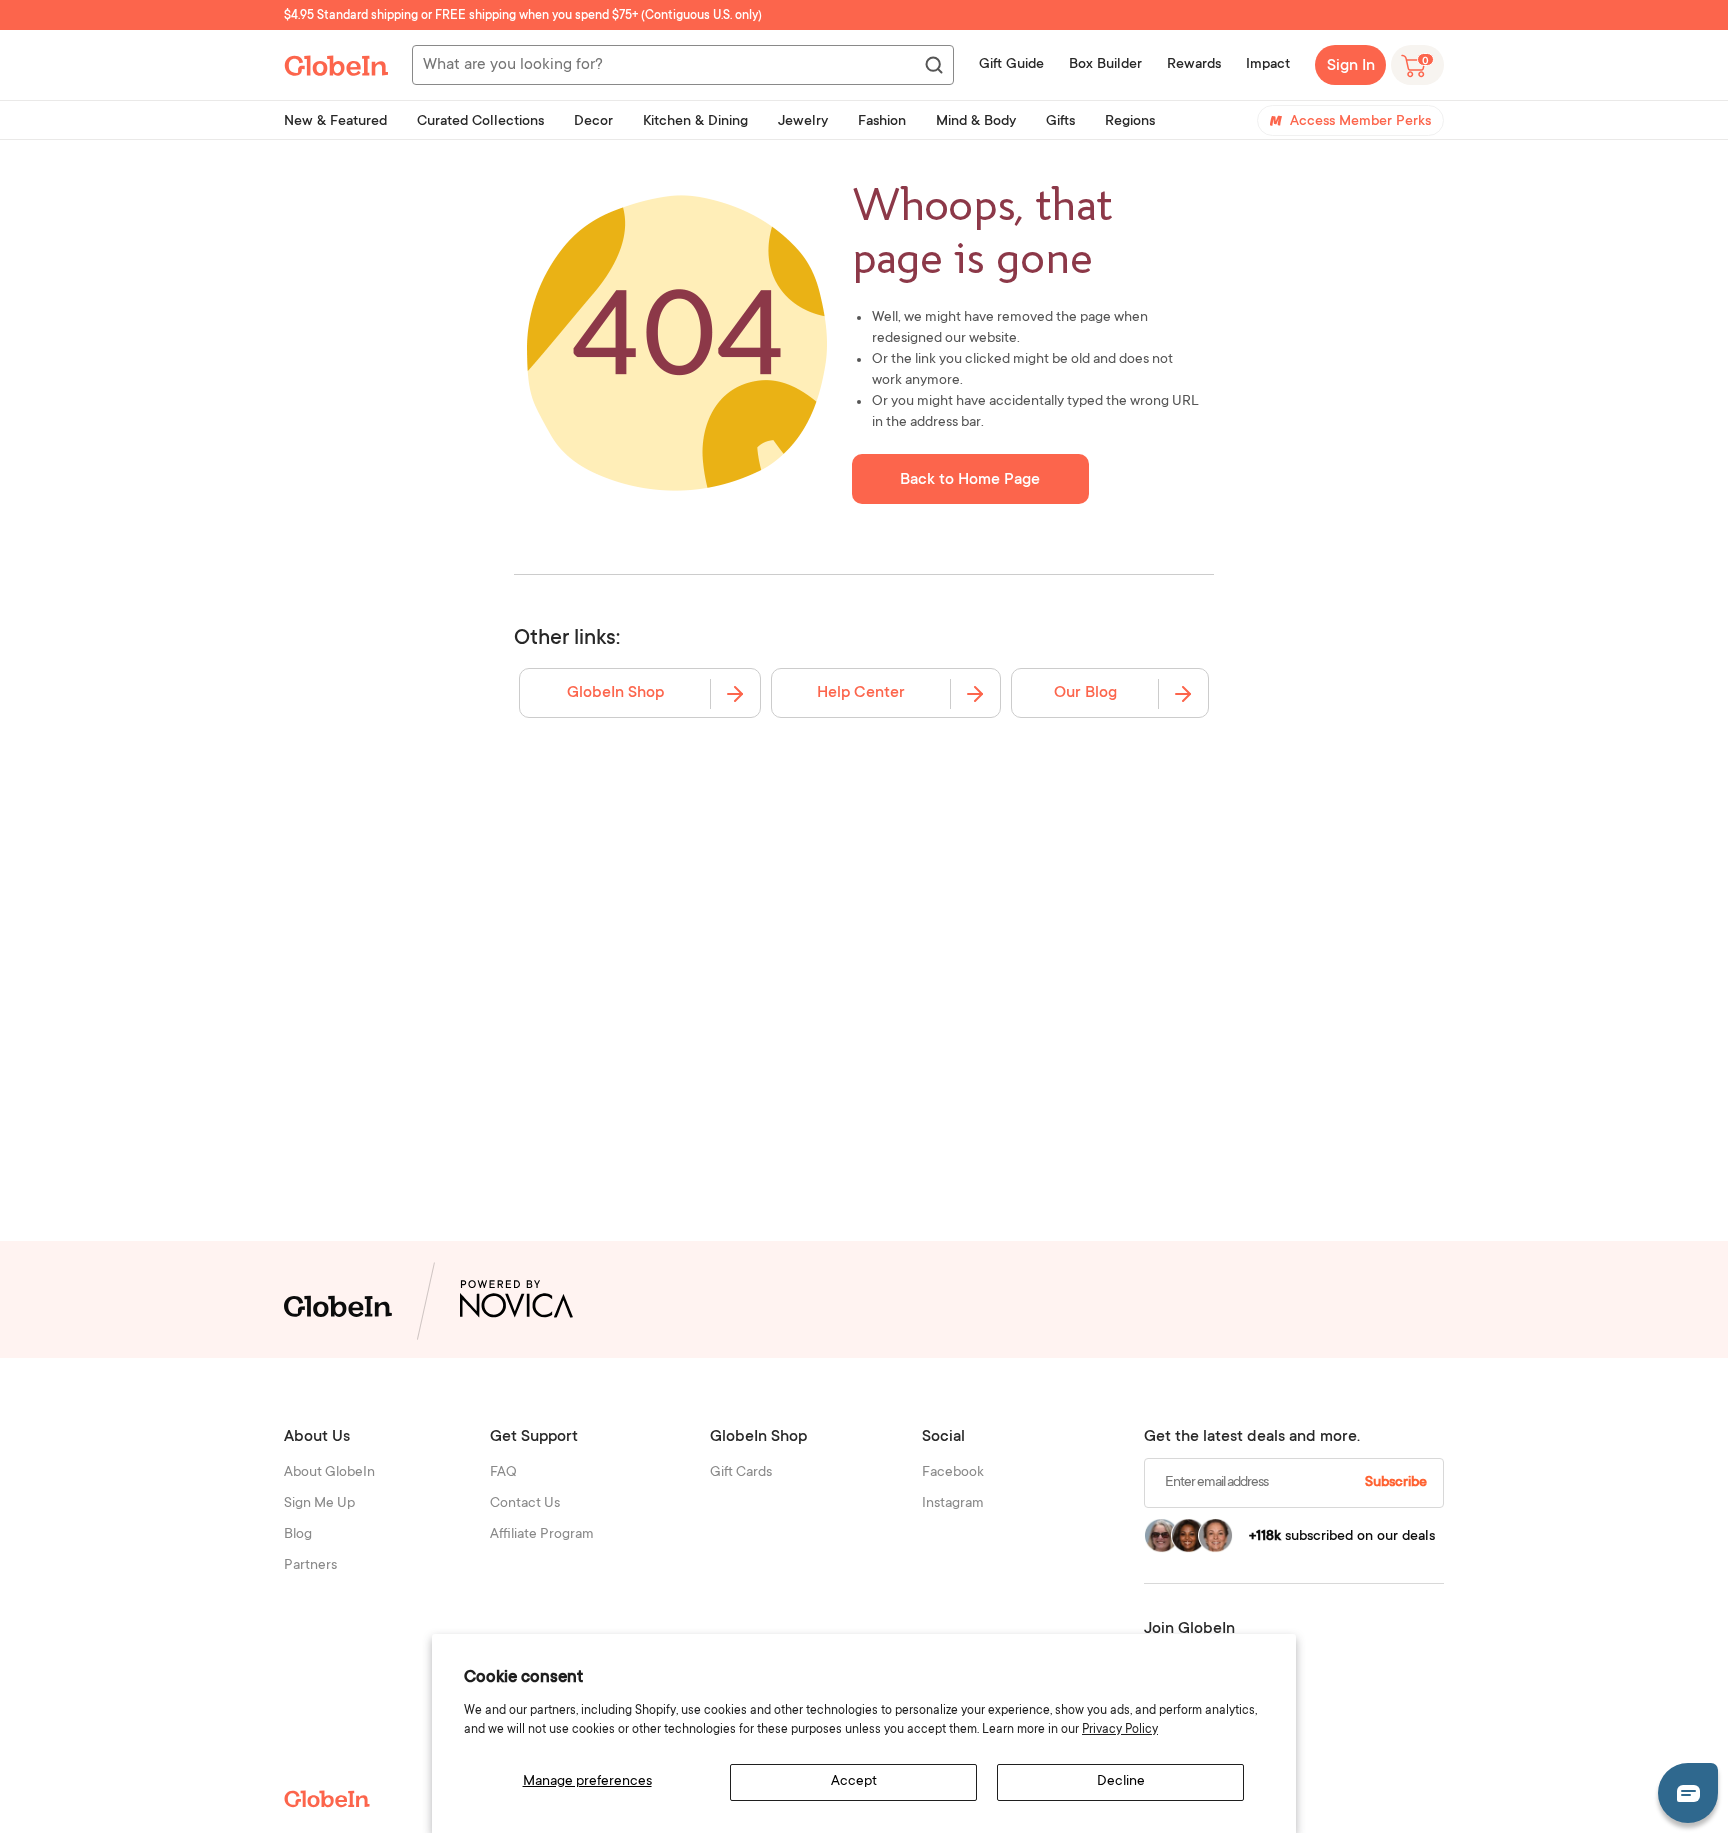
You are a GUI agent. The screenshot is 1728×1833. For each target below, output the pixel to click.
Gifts (1060, 122)
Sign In (1351, 66)
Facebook (953, 1473)
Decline (1121, 1782)
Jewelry (803, 122)
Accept (854, 1782)
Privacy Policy (1120, 1730)
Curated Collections (480, 122)
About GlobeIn (329, 1473)
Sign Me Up (319, 1504)
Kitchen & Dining (695, 122)
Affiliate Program (542, 1535)
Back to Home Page (970, 480)
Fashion (882, 122)
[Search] (933, 66)
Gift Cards (741, 1473)
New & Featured (335, 122)
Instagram (953, 1504)
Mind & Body (976, 122)
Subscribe (1396, 1483)
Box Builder (1105, 65)
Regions (1130, 122)
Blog (298, 1535)
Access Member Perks (1360, 122)
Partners (310, 1566)
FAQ (503, 1473)
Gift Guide (1011, 65)
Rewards (1194, 65)
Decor (593, 122)
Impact (1268, 65)
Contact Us (525, 1504)
